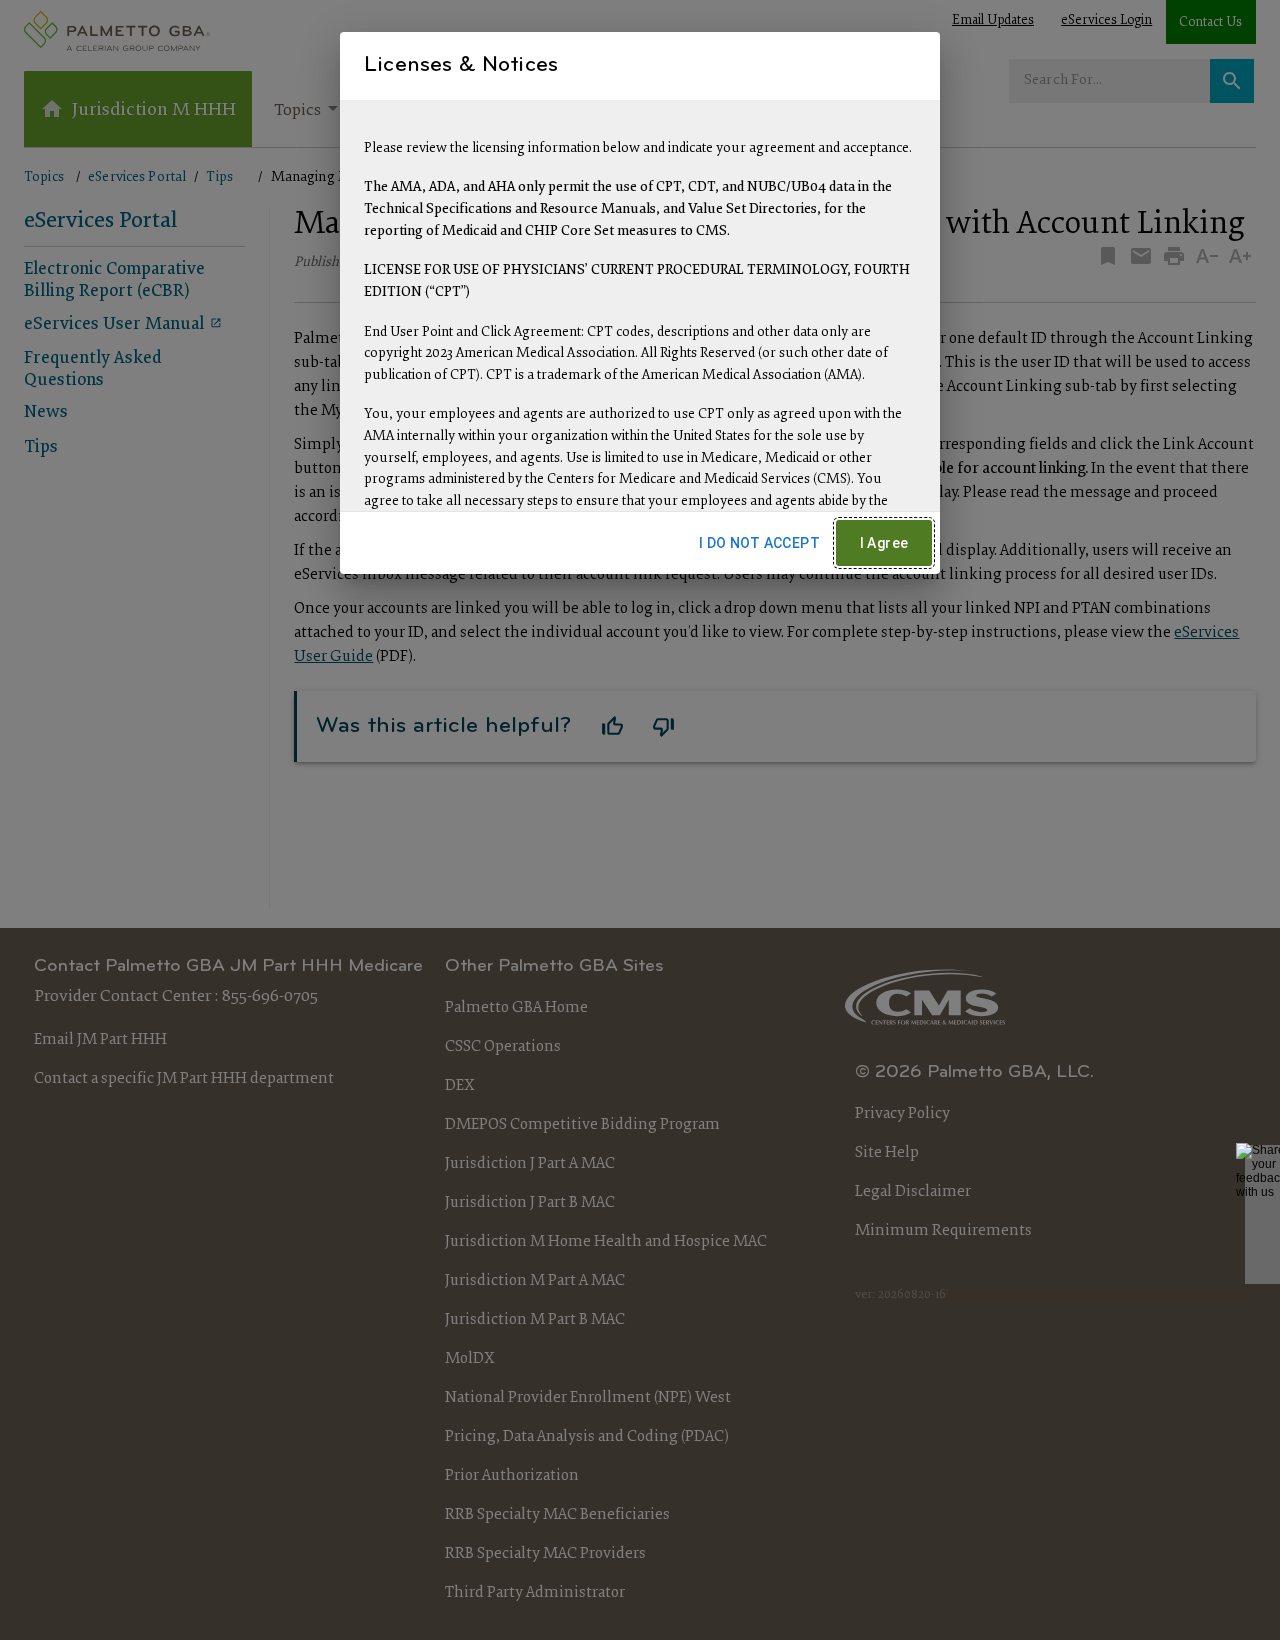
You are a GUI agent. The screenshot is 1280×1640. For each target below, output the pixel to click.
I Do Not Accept (759, 543)
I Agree (884, 543)
